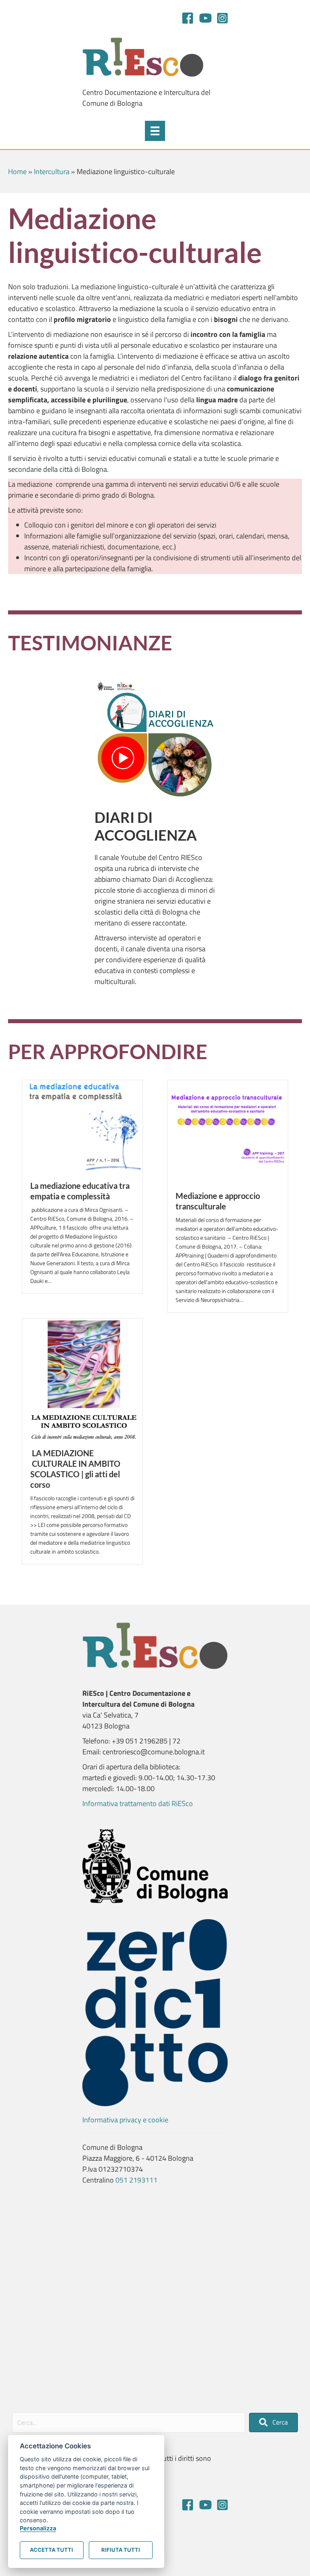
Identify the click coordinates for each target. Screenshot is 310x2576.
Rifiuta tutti (121, 2550)
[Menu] (155, 131)
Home (17, 171)
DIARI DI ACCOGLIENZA (146, 826)
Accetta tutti (51, 2550)
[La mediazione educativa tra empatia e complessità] (82, 1126)
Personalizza (38, 2528)
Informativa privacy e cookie (125, 2120)
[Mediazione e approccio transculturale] (228, 1130)
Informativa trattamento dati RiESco (138, 1803)
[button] (273, 2422)
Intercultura (52, 171)
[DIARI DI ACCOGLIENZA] (155, 739)
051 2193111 (136, 2180)
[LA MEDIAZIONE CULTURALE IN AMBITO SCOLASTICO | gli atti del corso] (82, 1378)
